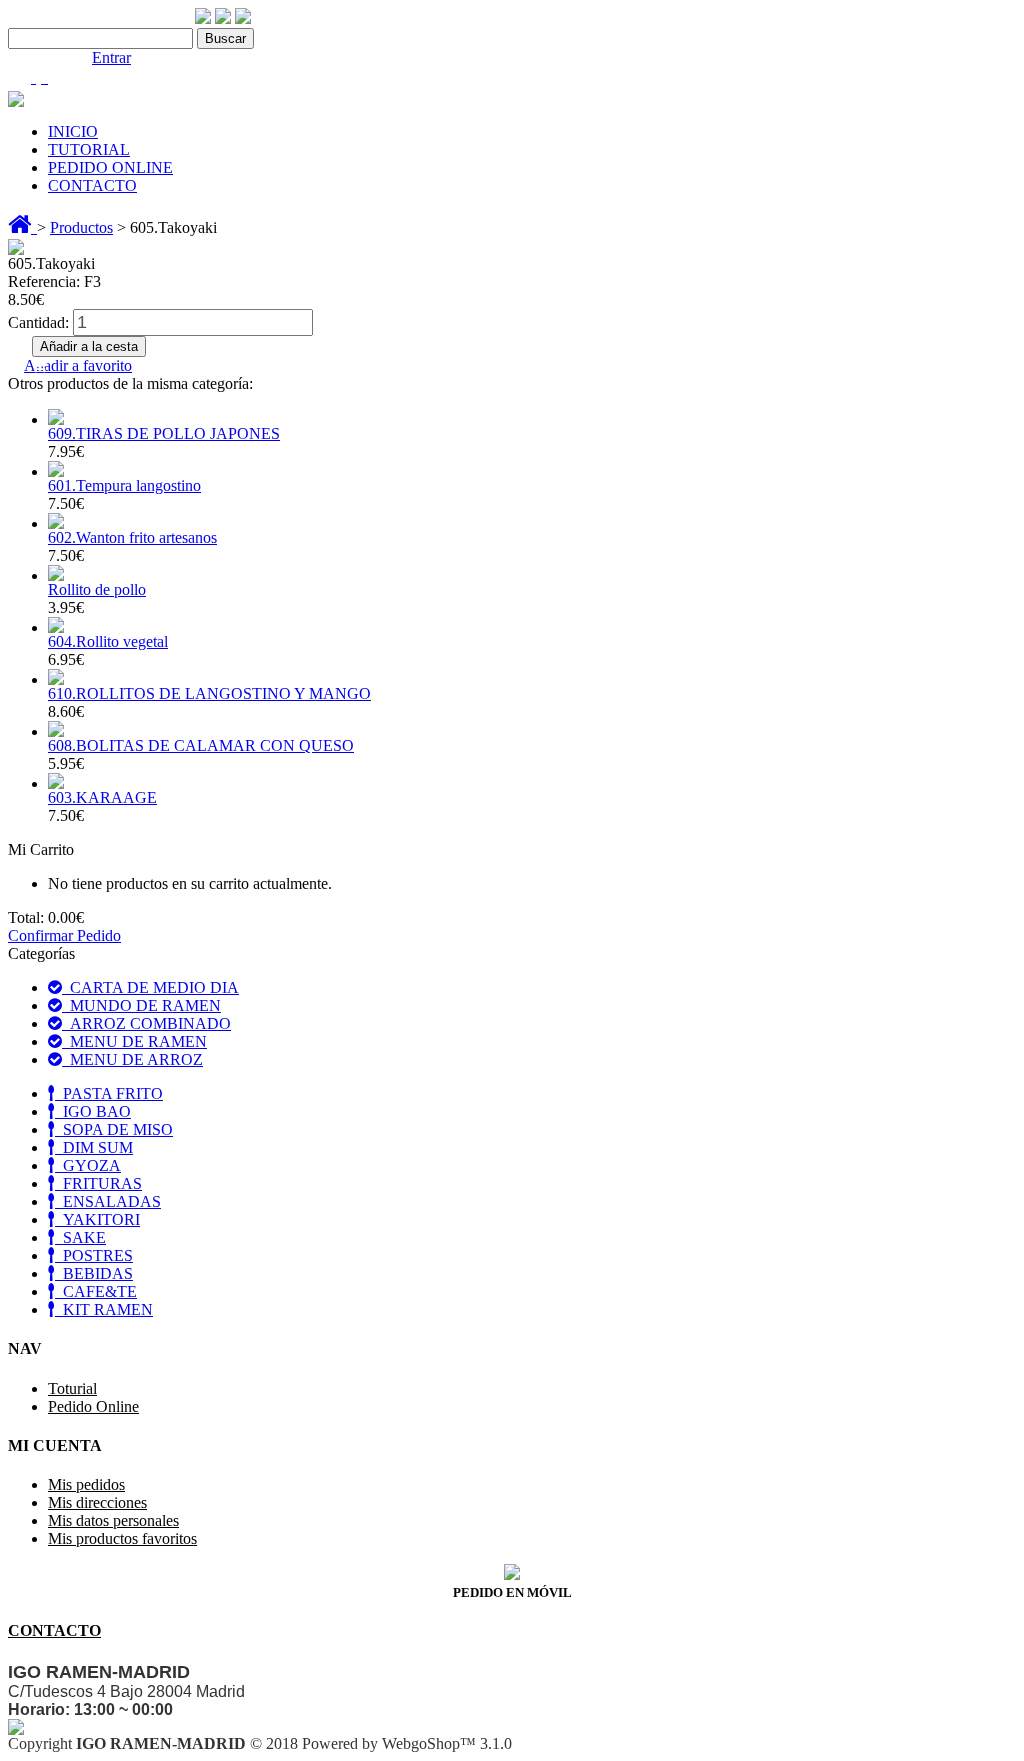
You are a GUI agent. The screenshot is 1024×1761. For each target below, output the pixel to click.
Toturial (72, 1388)
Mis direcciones (97, 1502)
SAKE (80, 1237)
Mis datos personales (113, 1520)
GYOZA (88, 1165)
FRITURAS (98, 1183)
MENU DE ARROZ (132, 1059)
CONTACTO (92, 185)
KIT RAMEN (104, 1309)
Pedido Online (93, 1406)
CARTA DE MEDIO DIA (150, 987)
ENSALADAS (108, 1201)
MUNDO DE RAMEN (141, 1005)
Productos (81, 227)
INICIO (73, 131)
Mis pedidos (86, 1484)
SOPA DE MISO (114, 1129)
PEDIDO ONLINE (110, 167)
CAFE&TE (96, 1291)
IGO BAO (93, 1111)
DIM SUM (94, 1147)
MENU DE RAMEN (134, 1041)
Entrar (111, 57)
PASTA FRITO (109, 1093)
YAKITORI (97, 1219)
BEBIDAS (94, 1273)
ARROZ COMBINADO (146, 1023)
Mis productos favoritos (122, 1538)
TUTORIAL (89, 149)
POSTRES (94, 1255)
